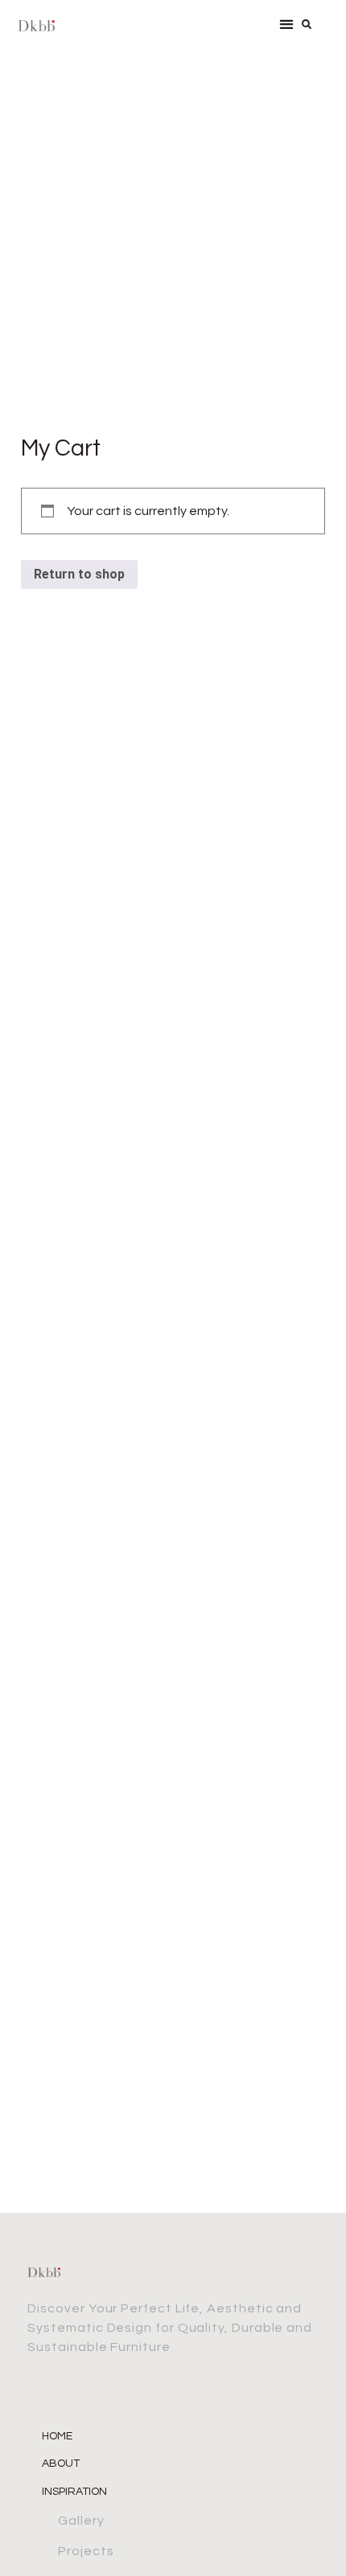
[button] (287, 25)
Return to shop (79, 574)
